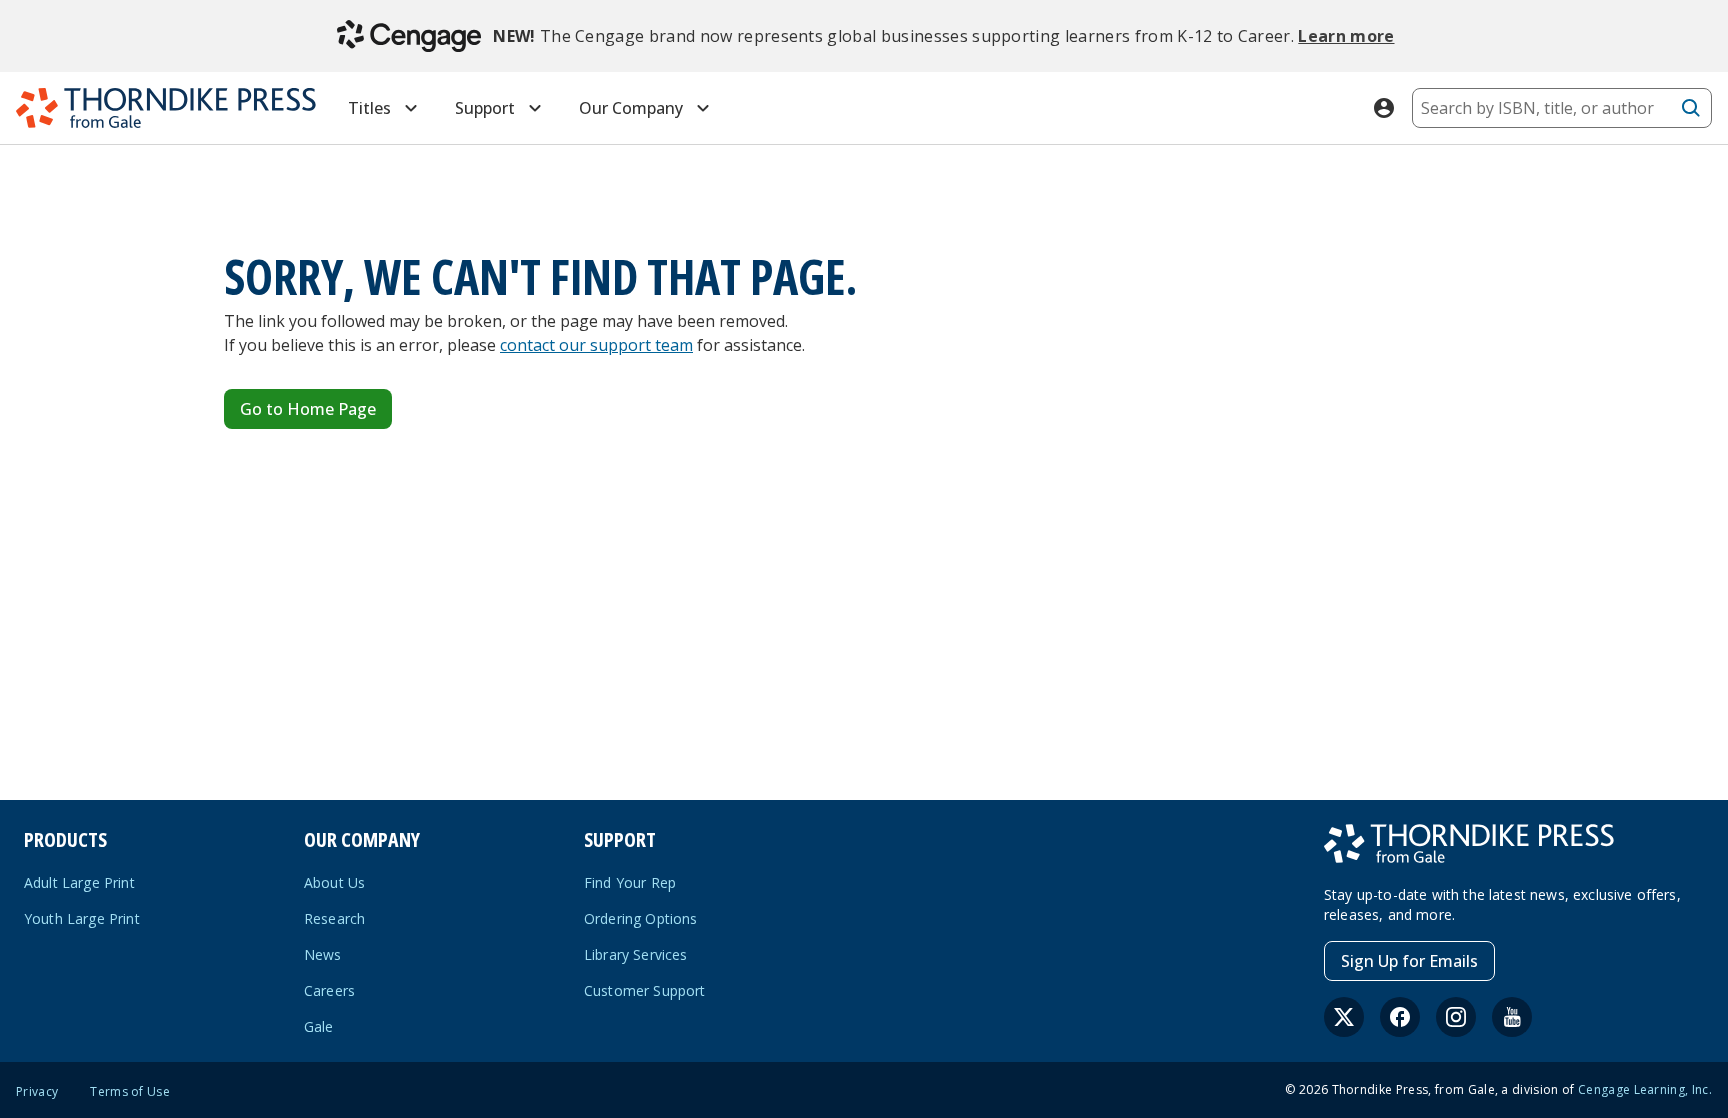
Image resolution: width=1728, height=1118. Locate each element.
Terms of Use (130, 1092)
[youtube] (1512, 1017)
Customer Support (645, 990)
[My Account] (1384, 108)
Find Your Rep (630, 882)
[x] (1344, 1017)
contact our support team (596, 345)
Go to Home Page (308, 409)
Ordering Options (641, 918)
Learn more (1346, 36)
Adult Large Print (79, 882)
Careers (329, 990)
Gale (319, 1026)
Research (334, 918)
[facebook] (1400, 1017)
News (323, 954)
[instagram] (1456, 1017)
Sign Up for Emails (1409, 961)
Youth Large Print (82, 918)
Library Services (636, 954)
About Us (334, 882)
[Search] (1691, 108)
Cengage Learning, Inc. (1645, 1089)
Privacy (37, 1092)
